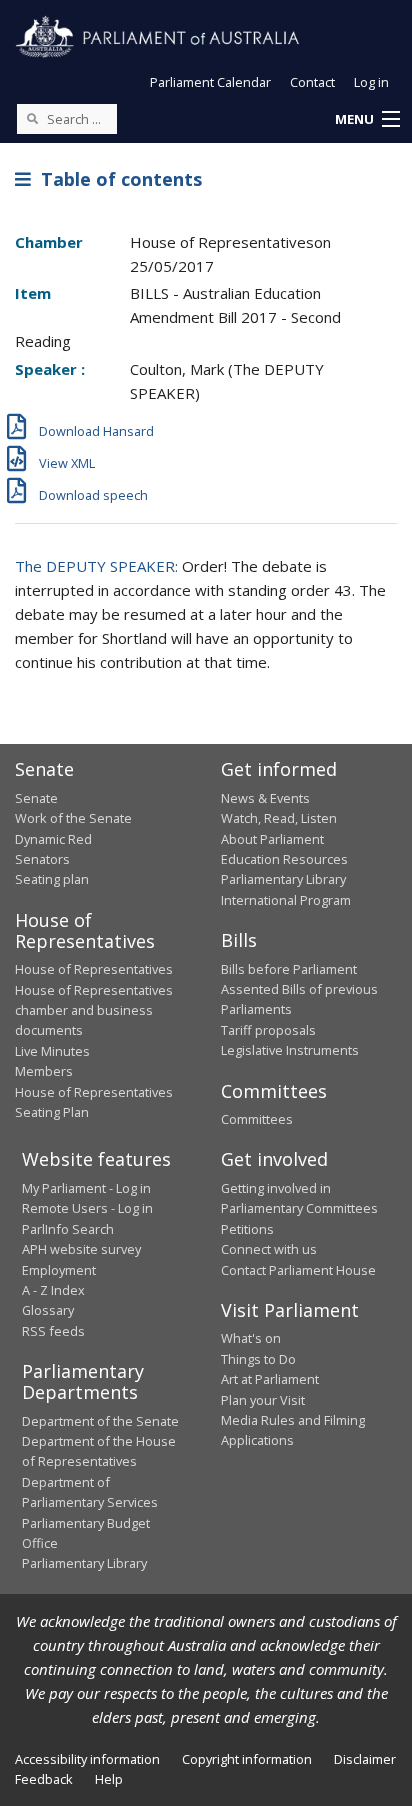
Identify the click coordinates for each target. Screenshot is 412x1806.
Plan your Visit (263, 1400)
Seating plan (52, 879)
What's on (251, 1338)
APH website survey (81, 1249)
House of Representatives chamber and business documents (94, 1010)
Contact (312, 82)
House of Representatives (94, 969)
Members (44, 1071)
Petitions (247, 1229)
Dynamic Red (53, 839)
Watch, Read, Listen (279, 818)
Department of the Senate (100, 1421)
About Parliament (272, 839)
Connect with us (269, 1249)
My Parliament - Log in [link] (86, 1188)
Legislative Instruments (290, 1050)
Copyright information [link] (247, 1759)
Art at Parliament (270, 1379)
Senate (36, 798)
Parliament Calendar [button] (210, 82)
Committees (257, 1119)
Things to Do (258, 1359)
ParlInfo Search (68, 1229)
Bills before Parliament (289, 969)
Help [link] (109, 1779)
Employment (59, 1270)
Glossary (48, 1310)
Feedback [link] (44, 1779)
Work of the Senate (73, 818)
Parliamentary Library (283, 879)
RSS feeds (53, 1331)
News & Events (265, 798)
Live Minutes (52, 1051)
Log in (371, 82)
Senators (42, 859)
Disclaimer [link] (365, 1759)
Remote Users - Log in (87, 1208)
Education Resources (284, 859)
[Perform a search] (32, 118)
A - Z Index (53, 1290)
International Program (286, 900)
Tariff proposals (268, 1030)
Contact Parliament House (298, 1270)
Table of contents (116, 179)
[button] (367, 120)
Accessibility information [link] (87, 1759)
